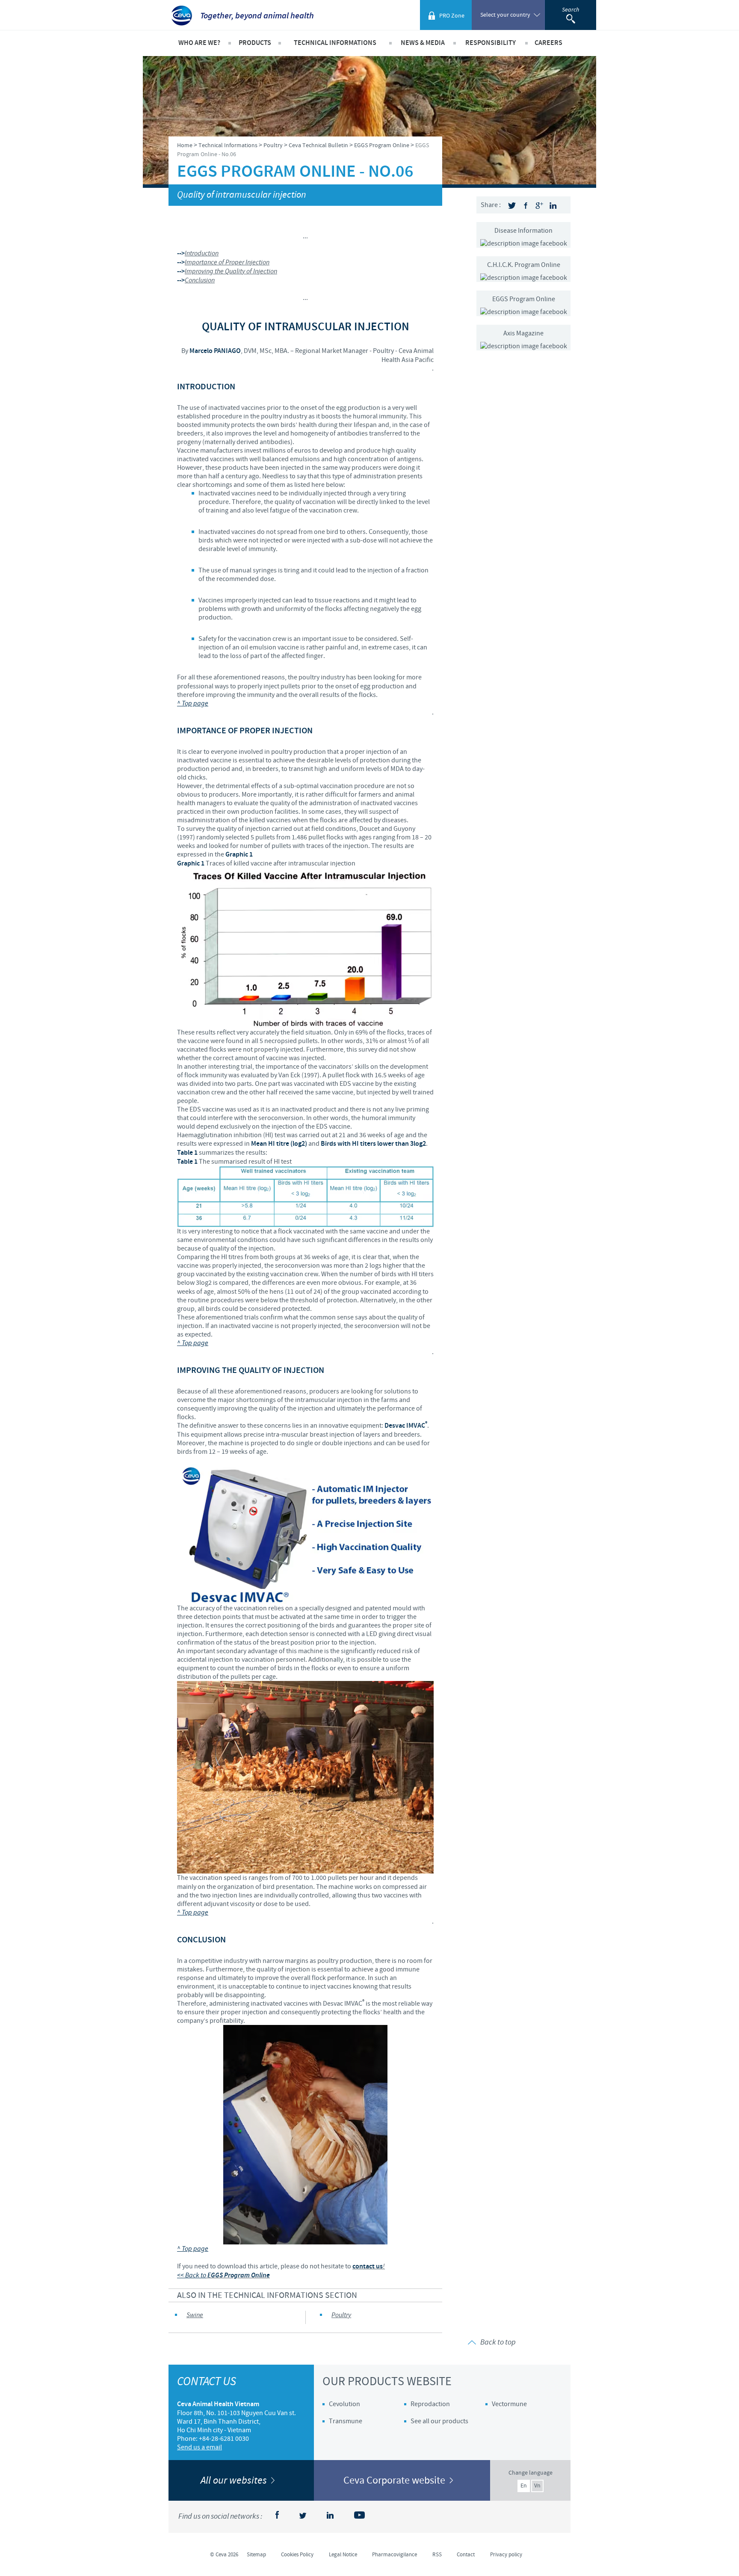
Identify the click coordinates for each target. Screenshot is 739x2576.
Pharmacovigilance (395, 2555)
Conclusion (200, 280)
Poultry (341, 2315)
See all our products (439, 2421)
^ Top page (193, 704)
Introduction (202, 253)
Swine (195, 2315)
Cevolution (344, 2404)
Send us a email (200, 2447)
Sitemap (256, 2555)
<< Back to (192, 2275)
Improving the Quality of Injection (231, 271)
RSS (437, 2555)
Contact (466, 2555)
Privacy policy (506, 2555)
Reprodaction (430, 2404)
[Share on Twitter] (512, 206)
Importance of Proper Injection (227, 262)
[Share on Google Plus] (539, 206)
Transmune (346, 2421)
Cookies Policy (297, 2555)
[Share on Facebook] (526, 206)
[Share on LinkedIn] (553, 206)
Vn (537, 2486)
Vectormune (509, 2404)
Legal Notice (343, 2555)
